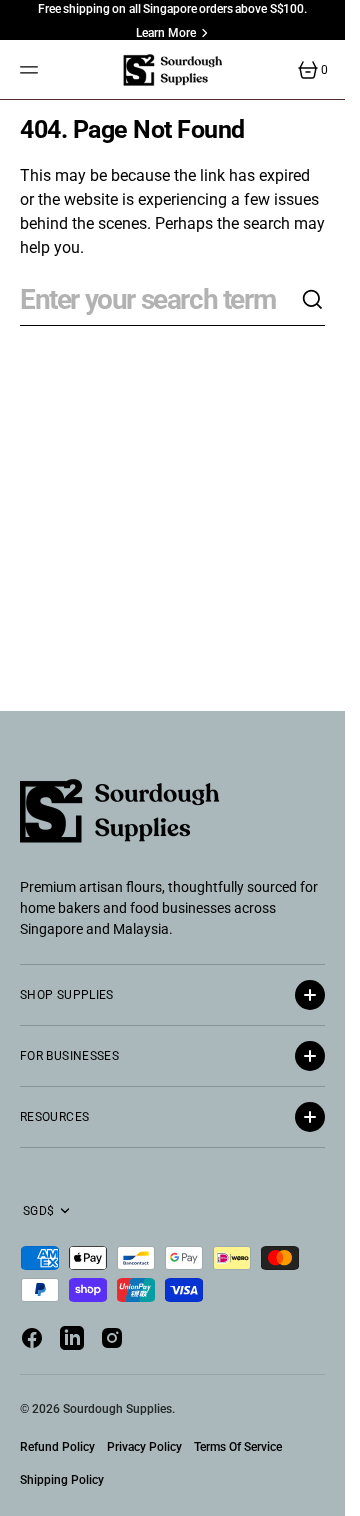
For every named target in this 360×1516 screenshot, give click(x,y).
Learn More (166, 33)
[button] (32, 70)
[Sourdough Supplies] (173, 70)
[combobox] (160, 300)
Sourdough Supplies (117, 1409)
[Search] (313, 300)
